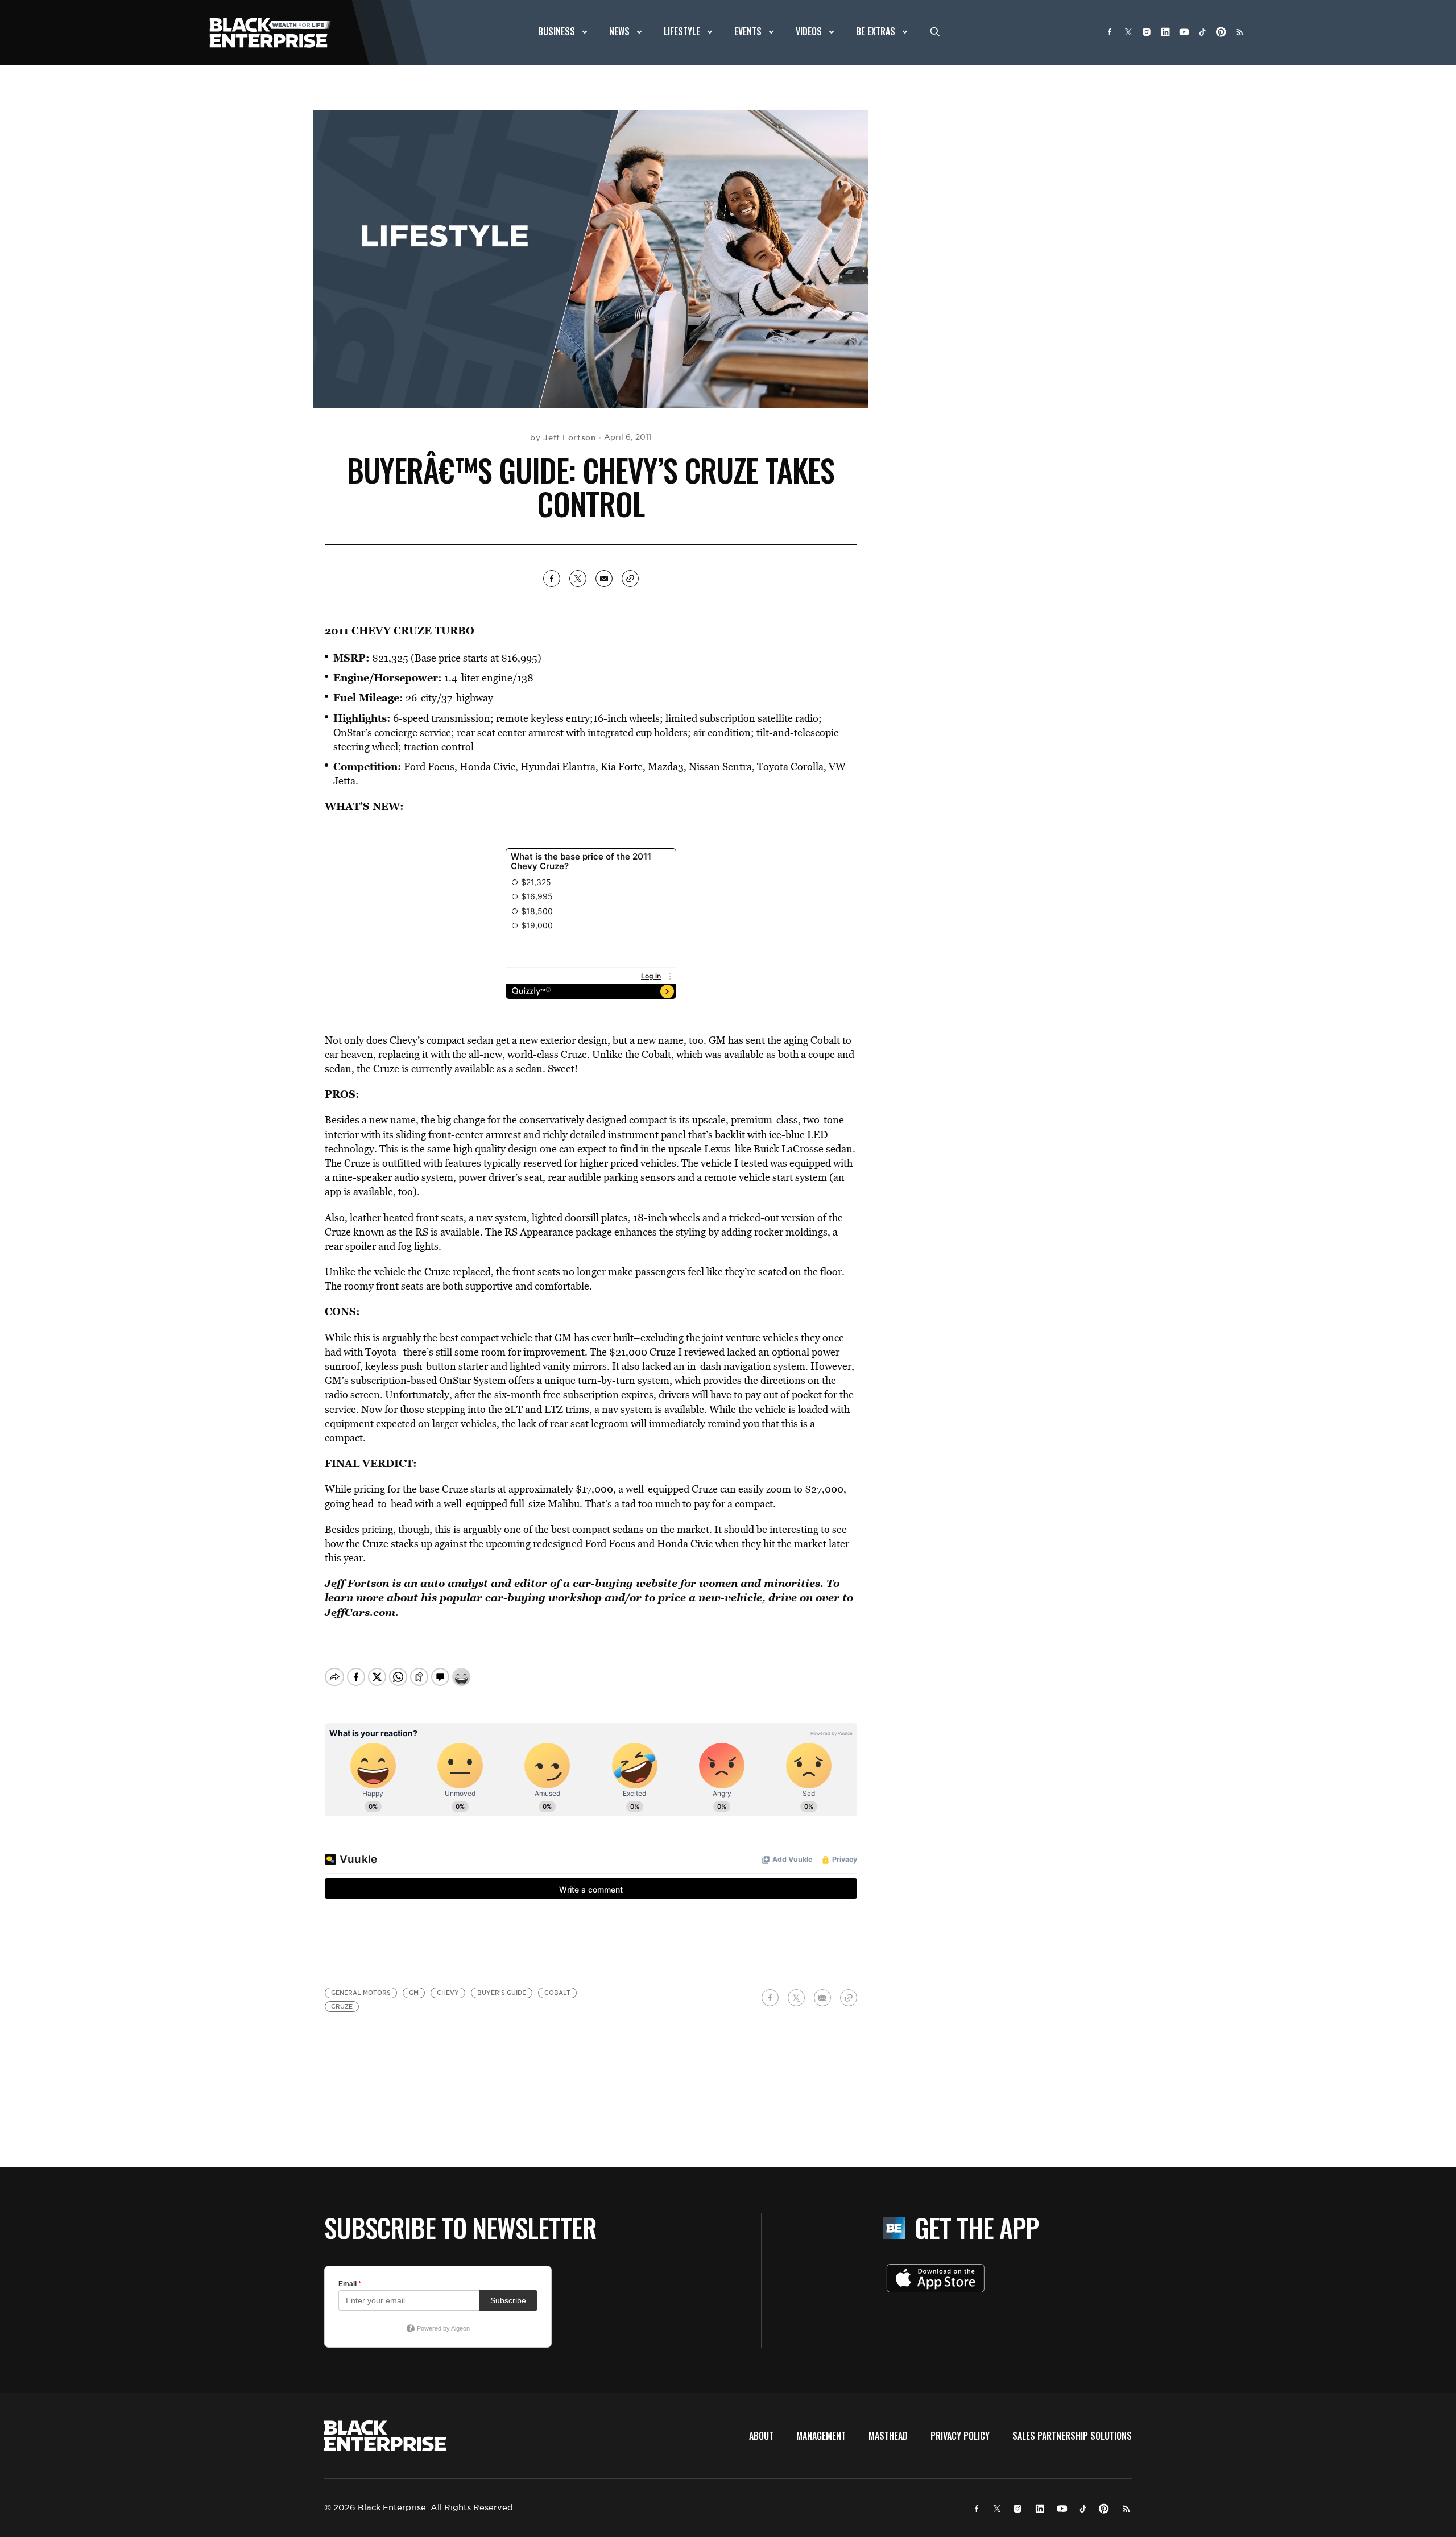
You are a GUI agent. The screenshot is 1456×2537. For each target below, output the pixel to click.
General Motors (361, 1993)
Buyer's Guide (502, 1993)
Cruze (342, 2007)
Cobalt (557, 1993)
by (563, 437)
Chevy (448, 1993)
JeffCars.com (360, 1612)
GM (414, 1993)
